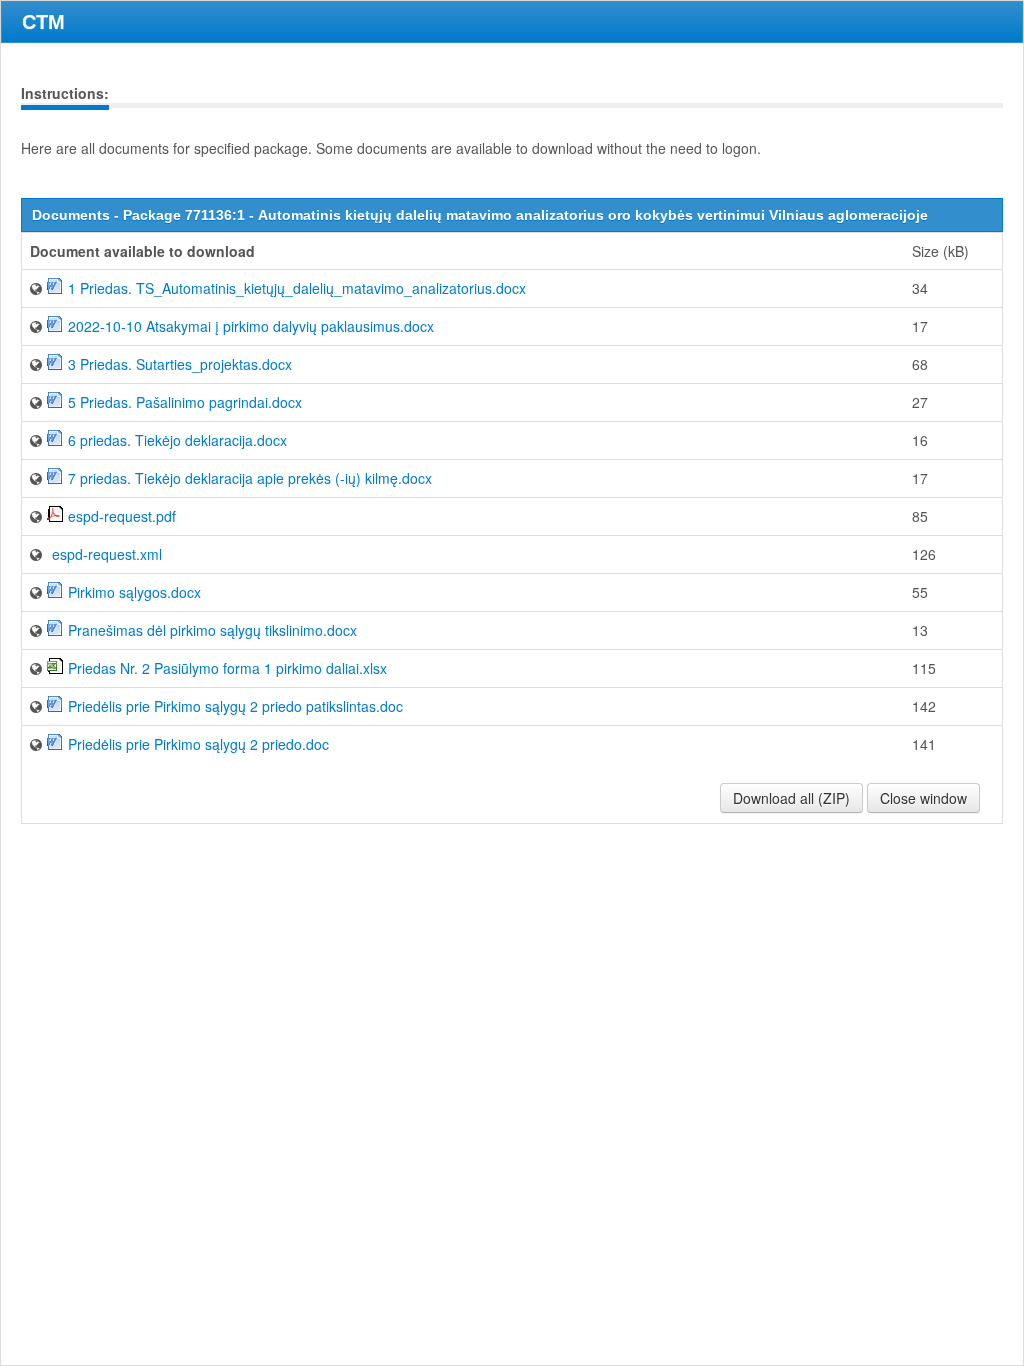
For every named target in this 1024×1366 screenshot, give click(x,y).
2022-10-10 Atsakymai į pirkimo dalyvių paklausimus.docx (251, 326)
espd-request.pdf (122, 516)
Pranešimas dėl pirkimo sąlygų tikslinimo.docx (212, 630)
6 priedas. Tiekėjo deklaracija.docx (177, 440)
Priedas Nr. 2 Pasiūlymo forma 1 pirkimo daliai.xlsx (227, 668)
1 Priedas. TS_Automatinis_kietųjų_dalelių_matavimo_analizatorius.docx (297, 288)
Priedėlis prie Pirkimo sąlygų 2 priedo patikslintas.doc (235, 706)
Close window (923, 798)
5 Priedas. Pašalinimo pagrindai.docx (185, 402)
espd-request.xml (107, 554)
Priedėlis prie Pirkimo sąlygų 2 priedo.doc (198, 744)
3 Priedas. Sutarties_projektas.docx (180, 364)
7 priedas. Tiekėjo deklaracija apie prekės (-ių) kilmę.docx (250, 478)
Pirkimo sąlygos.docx (134, 592)
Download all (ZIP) (791, 798)
